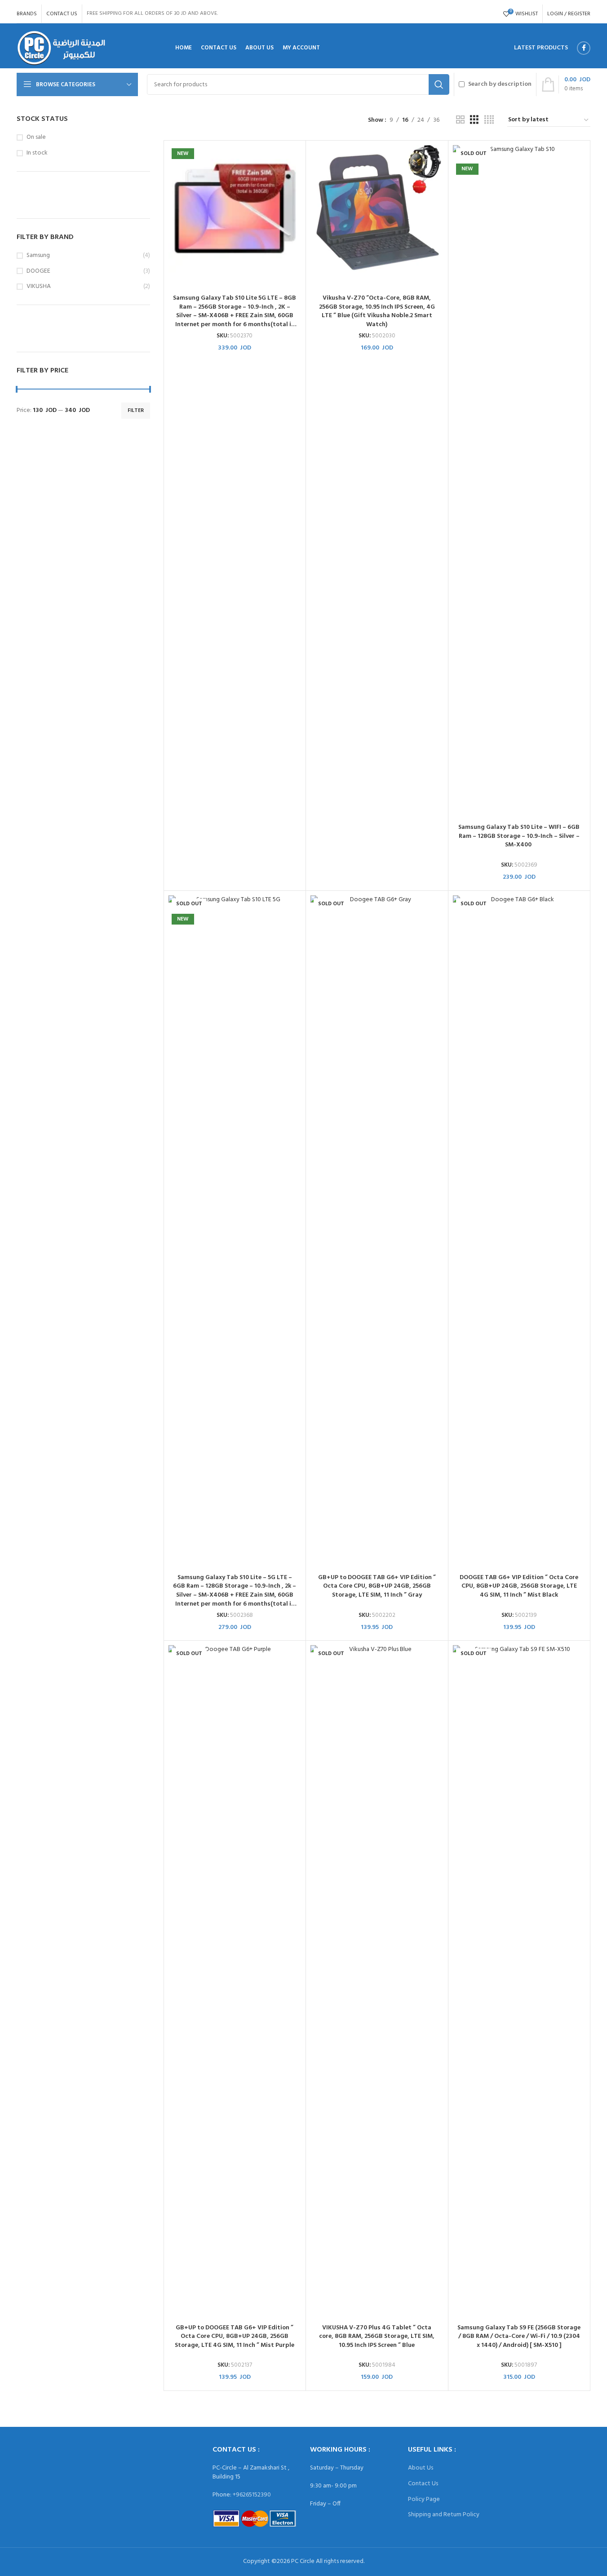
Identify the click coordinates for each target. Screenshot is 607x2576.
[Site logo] (61, 48)
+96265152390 (252, 2495)
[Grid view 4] (489, 120)
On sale (36, 137)
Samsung (38, 256)
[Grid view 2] (460, 120)
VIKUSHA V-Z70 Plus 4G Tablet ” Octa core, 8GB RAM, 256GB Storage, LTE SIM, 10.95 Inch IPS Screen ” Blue (377, 2337)
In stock (37, 153)
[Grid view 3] (474, 120)
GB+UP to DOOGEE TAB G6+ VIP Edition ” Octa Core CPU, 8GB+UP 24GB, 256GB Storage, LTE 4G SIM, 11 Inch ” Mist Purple (235, 2337)
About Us (421, 2468)
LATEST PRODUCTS (541, 48)
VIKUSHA (39, 287)
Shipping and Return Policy (444, 2515)
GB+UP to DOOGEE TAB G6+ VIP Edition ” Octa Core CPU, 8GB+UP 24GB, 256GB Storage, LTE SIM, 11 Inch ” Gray (377, 1586)
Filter (136, 411)
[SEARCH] (439, 84)
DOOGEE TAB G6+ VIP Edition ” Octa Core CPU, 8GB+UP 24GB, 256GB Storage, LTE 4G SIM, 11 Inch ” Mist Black (519, 1586)
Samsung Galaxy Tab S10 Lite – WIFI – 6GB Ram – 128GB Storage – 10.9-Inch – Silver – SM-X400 (519, 836)
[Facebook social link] (584, 48)
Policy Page (424, 2499)
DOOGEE (38, 271)
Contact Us (423, 2484)
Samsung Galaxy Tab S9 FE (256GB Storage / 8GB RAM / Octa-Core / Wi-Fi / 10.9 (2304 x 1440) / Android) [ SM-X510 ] (519, 2337)
